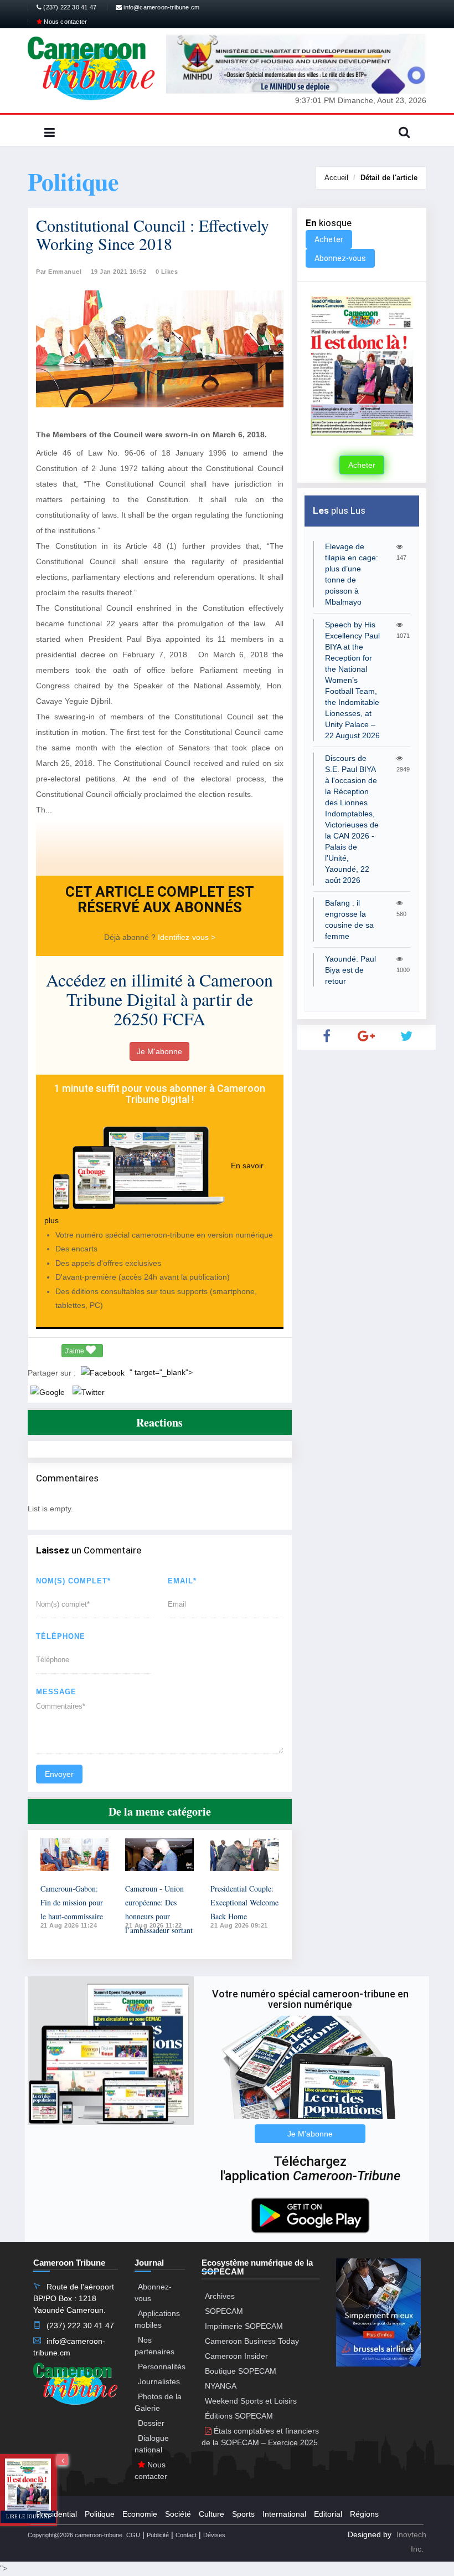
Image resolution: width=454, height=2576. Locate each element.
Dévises (214, 2535)
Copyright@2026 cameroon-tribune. (76, 2535)
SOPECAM (224, 2311)
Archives (220, 2296)
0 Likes (167, 272)
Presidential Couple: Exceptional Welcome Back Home (244, 1902)
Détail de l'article (389, 178)
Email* (182, 1581)
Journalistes (159, 2381)
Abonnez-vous (340, 258)
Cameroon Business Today (252, 2341)
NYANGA (221, 2386)
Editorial (328, 2514)
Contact (186, 2535)
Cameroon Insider (236, 2356)
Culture (211, 2514)
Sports (243, 2514)
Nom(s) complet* (73, 1581)
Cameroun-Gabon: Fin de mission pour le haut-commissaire (72, 1902)
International (284, 2514)
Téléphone (61, 1636)
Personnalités (162, 2367)
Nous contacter (65, 22)
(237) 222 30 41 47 (69, 7)
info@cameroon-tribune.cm (161, 7)
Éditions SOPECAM (239, 2416)
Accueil (336, 178)
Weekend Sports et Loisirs (251, 2401)
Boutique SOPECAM (241, 2371)
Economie (140, 2514)
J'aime (75, 1351)
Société (178, 2514)
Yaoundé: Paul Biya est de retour (350, 970)
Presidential (56, 2514)
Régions (364, 2514)
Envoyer (59, 1774)
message (56, 1692)
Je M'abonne (159, 1051)
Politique (100, 2514)
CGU (133, 2535)
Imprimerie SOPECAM (244, 2326)
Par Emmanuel (59, 272)
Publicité (158, 2535)
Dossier (151, 2423)
